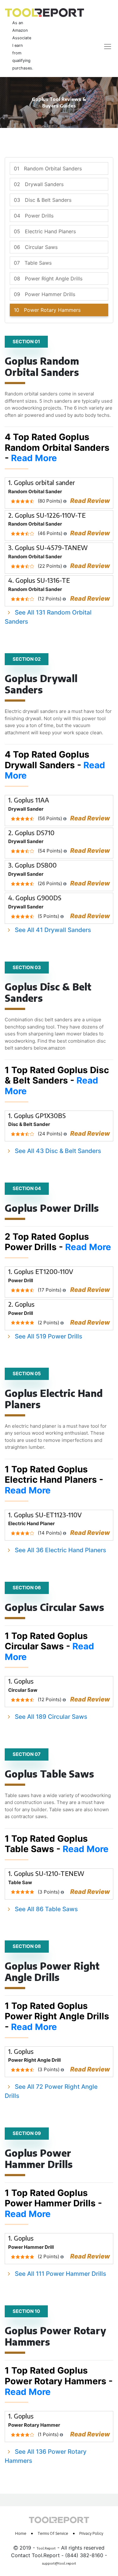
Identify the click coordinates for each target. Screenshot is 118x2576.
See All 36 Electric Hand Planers (60, 1550)
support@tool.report (59, 2563)
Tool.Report (46, 2548)
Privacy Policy (91, 2533)
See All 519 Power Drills (48, 1336)
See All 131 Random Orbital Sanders (48, 617)
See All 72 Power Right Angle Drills (51, 2091)
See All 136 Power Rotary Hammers (46, 2456)
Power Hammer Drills (45, 294)
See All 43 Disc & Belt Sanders (58, 1151)
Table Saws (33, 263)
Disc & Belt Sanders (43, 200)
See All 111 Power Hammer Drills (60, 2274)
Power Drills (34, 216)
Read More (34, 458)
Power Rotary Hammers (47, 310)
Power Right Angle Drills (48, 279)
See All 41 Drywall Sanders (53, 930)
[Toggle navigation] (104, 46)
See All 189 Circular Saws (51, 1717)
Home (21, 2533)
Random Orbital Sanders (48, 168)
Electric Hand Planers (45, 231)
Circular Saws (36, 247)
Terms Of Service (53, 2533)
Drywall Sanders (39, 184)
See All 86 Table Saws (46, 1909)
